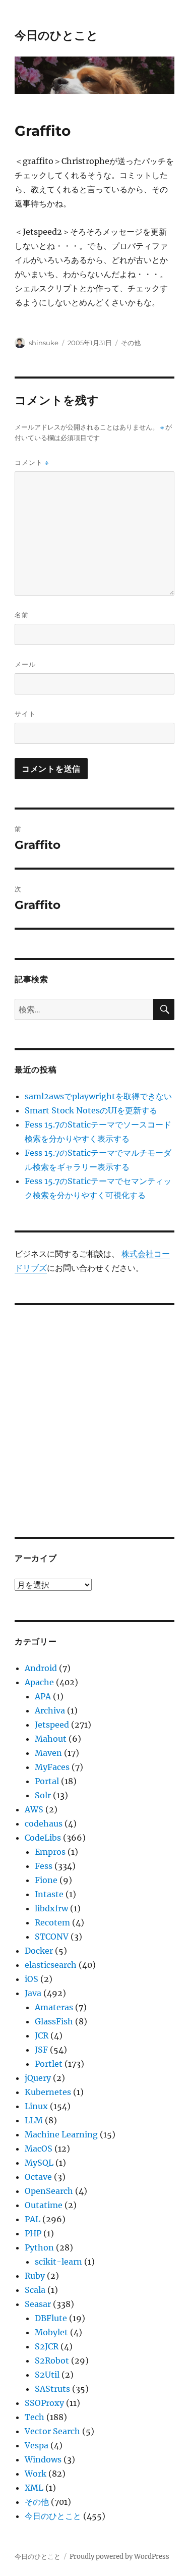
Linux (36, 2106)
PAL (33, 2219)
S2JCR (47, 2346)
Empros (50, 1852)
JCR (42, 2035)
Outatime (44, 2205)
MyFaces (52, 1767)
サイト (25, 714)
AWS (34, 1809)
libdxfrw (51, 1908)
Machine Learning (61, 2134)
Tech (35, 2417)
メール (25, 664)
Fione (46, 1880)
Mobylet (51, 2332)
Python (39, 2247)
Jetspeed (52, 1725)
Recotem (52, 1922)
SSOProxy (44, 2403)
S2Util (47, 2375)
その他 (131, 343)
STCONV (52, 1937)
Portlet (49, 2064)
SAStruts (52, 2389)
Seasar (38, 2304)
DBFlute (51, 2318)
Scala (35, 2290)
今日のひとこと (56, 35)
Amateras (54, 2007)
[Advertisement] (94, 1414)
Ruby (35, 2276)
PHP (33, 2233)
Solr (43, 1795)
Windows (43, 2459)
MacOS (39, 2149)
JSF (41, 2050)
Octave (38, 2177)
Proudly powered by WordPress (119, 2557)
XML (34, 2488)
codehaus (44, 1823)
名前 (22, 615)
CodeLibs (43, 1838)
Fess (44, 1866)
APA (43, 1696)
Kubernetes (48, 2092)
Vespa (37, 2445)
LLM (34, 2120)
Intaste (49, 1894)
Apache (39, 1682)
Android (41, 1668)
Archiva (50, 1710)
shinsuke (44, 343)
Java (33, 1993)
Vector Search (52, 2431)
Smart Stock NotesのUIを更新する (91, 1110)
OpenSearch (49, 2191)
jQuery (38, 2078)
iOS (31, 1979)
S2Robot (52, 2360)
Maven (48, 1753)
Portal (47, 1781)
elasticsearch (51, 1965)
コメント (32, 463)
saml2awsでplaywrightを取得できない (98, 1096)
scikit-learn (58, 2262)
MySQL (39, 2163)
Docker (39, 1951)
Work (36, 2474)
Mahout (51, 1739)
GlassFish (54, 2021)
